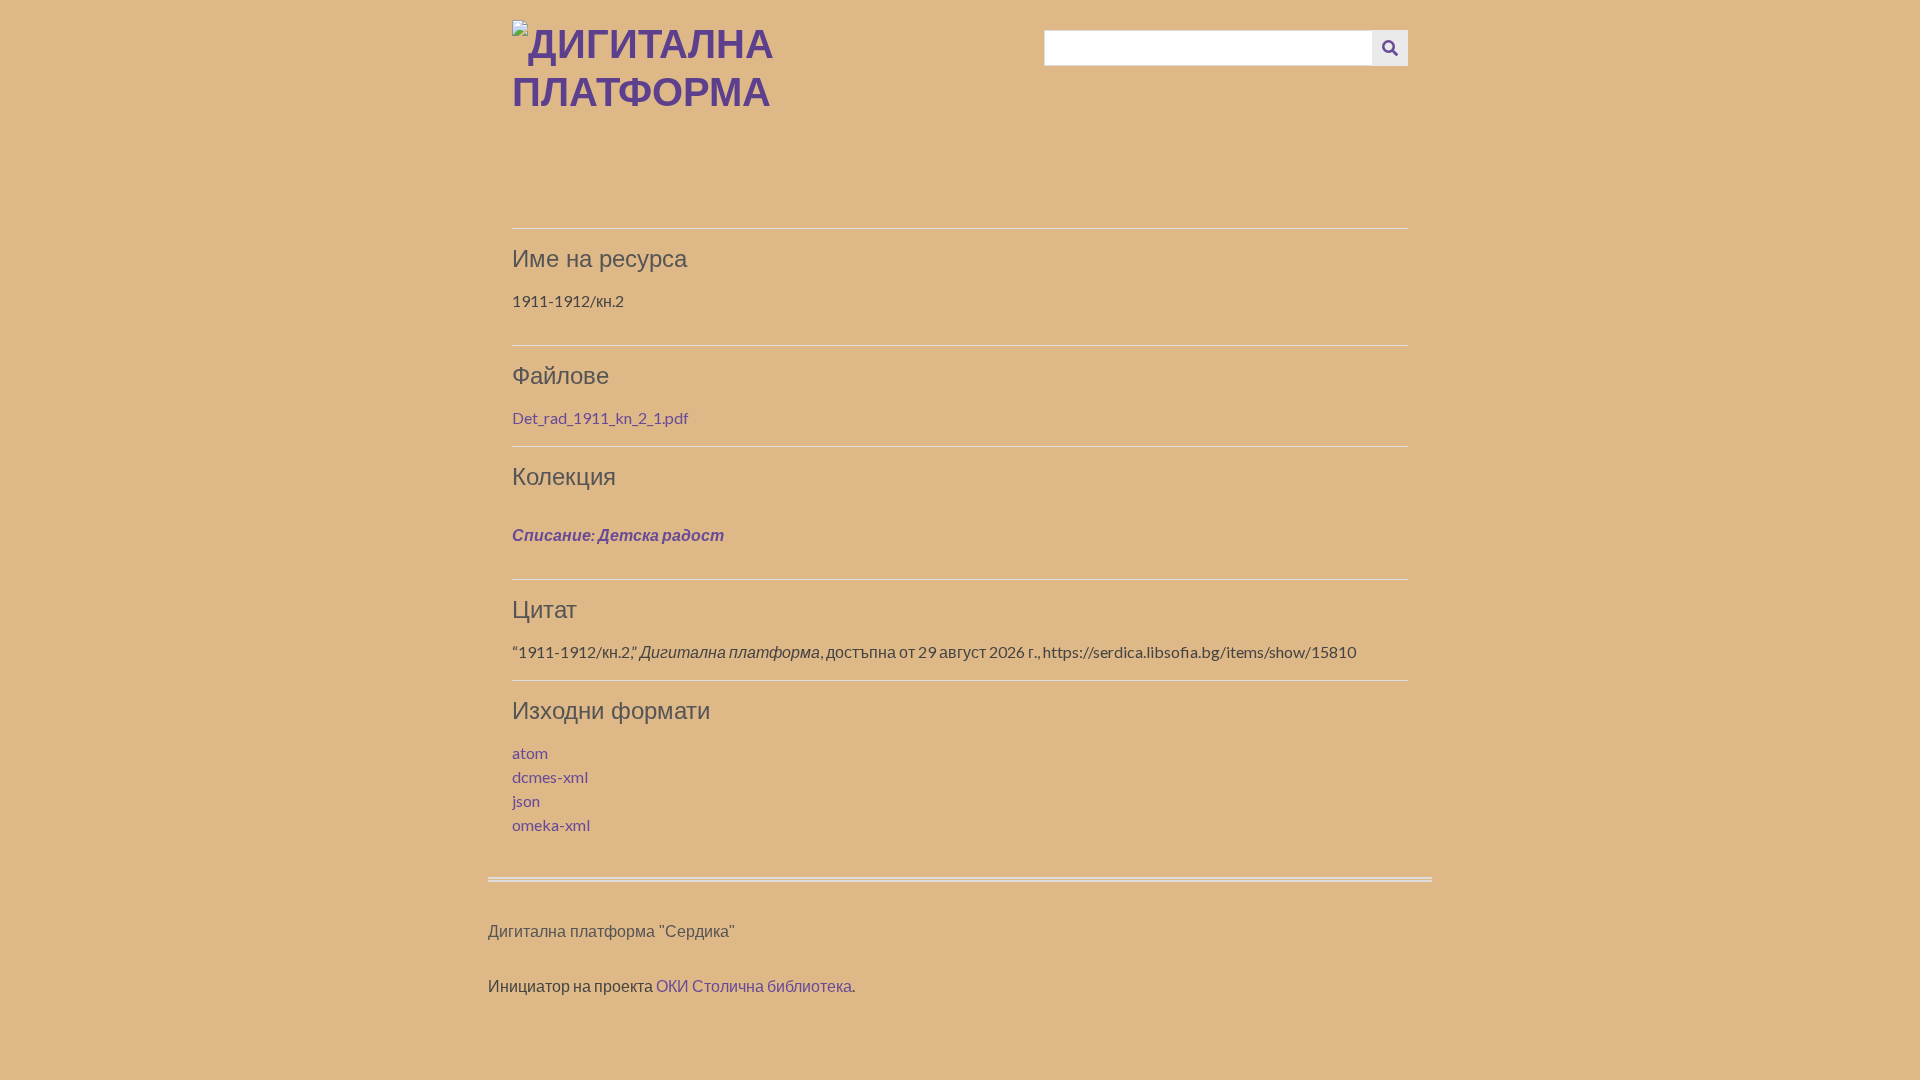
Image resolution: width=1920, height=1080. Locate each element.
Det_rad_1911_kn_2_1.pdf (600, 417)
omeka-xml (551, 824)
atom (530, 752)
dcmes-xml (550, 776)
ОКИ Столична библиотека (754, 985)
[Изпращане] (1390, 48)
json (526, 800)
